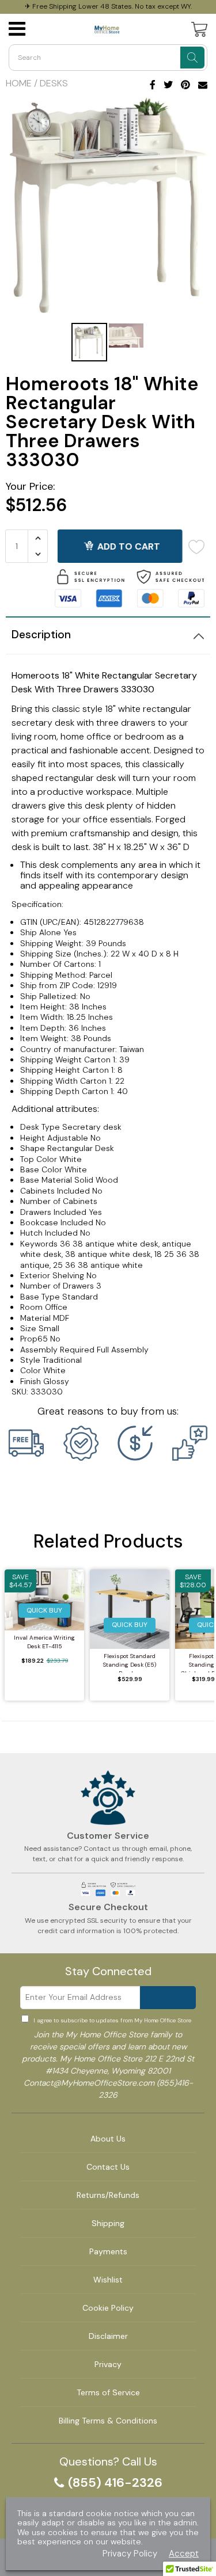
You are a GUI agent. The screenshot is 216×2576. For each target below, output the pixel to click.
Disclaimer (108, 2336)
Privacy (108, 2364)
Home (19, 83)
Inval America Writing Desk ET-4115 (44, 1642)
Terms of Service (108, 2392)
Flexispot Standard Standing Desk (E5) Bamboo (130, 1662)
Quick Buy (44, 1610)
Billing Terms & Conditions (108, 2421)
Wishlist (108, 2280)
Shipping (108, 2223)
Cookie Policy (108, 2308)
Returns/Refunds (108, 2195)
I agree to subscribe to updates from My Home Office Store (112, 2020)
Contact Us (108, 2167)
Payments (108, 2251)
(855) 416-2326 (115, 2483)
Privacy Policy (130, 2554)
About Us (108, 2139)
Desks (54, 83)
